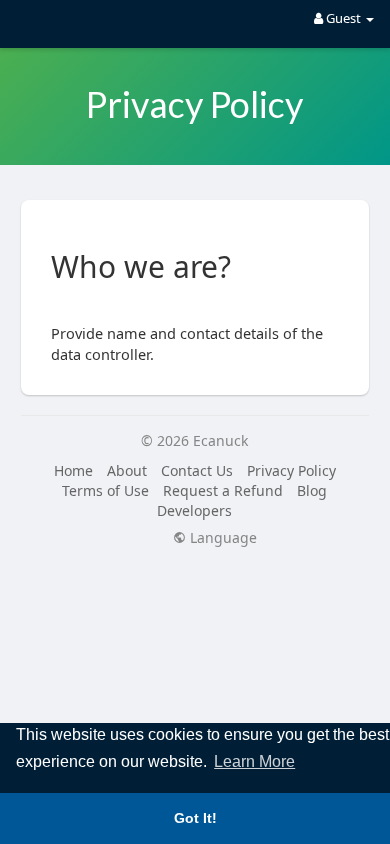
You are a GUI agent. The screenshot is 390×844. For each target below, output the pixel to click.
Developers (194, 510)
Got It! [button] (195, 818)
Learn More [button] (254, 761)
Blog (312, 490)
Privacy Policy (291, 470)
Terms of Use (105, 490)
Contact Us (197, 470)
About (127, 470)
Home (73, 470)
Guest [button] (343, 18)
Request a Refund (223, 490)
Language (221, 538)
